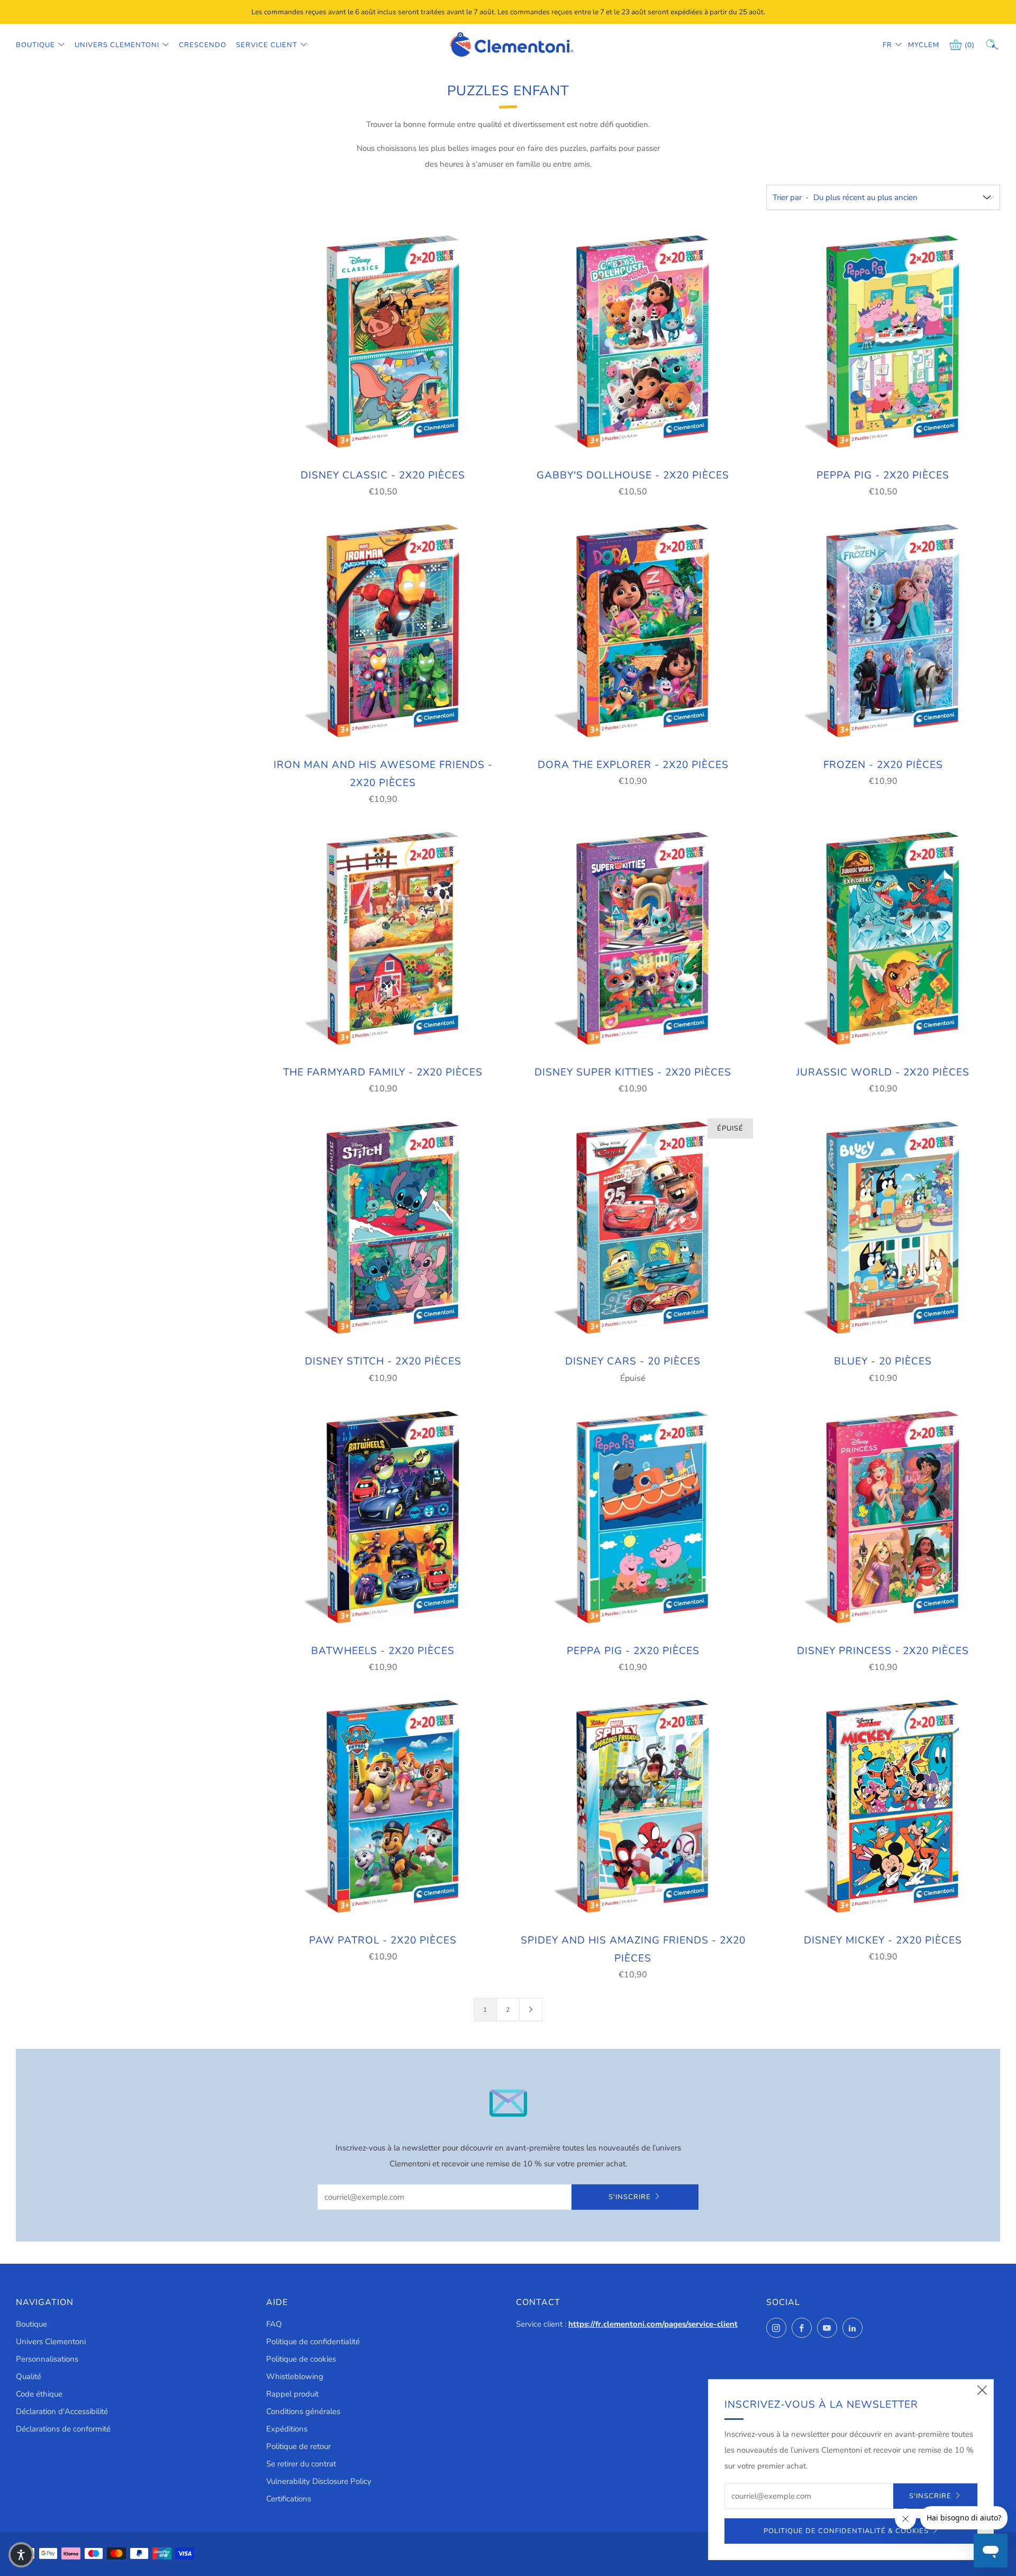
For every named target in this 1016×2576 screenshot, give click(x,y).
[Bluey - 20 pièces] (883, 1229)
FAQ (274, 2324)
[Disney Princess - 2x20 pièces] (883, 1519)
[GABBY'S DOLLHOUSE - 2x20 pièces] (633, 343)
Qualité (29, 2376)
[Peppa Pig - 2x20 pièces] (633, 1519)
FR (887, 45)
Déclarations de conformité (63, 2429)
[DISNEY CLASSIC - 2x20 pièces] (383, 343)
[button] (21, 2555)
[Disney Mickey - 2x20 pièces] (883, 1807)
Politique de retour (298, 2446)
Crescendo (203, 45)
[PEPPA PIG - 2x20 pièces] (883, 343)
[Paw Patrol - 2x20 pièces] (383, 1807)
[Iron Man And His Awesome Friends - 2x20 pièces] (383, 632)
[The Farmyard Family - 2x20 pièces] (383, 939)
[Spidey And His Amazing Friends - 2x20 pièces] (633, 1807)
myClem (916, 45)
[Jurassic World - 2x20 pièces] (883, 939)
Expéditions (287, 2429)
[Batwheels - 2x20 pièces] (383, 1519)
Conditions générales (303, 2411)
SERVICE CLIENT (267, 45)
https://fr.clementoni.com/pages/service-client (653, 2324)
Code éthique (39, 2394)
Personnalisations (47, 2359)
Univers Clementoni (117, 45)
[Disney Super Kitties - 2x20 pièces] (633, 939)
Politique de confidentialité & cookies (846, 2531)
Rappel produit (292, 2394)
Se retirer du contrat (301, 2464)
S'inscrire (630, 2197)
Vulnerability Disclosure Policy (319, 2481)
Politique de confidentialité (313, 2342)
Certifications (289, 2499)
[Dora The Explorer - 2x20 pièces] (633, 632)
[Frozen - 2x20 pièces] (883, 632)
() (970, 45)
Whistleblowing (295, 2376)
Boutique (35, 45)
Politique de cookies (301, 2359)
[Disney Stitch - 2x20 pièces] (383, 1229)
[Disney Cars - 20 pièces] (633, 1229)
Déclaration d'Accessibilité (62, 2411)
